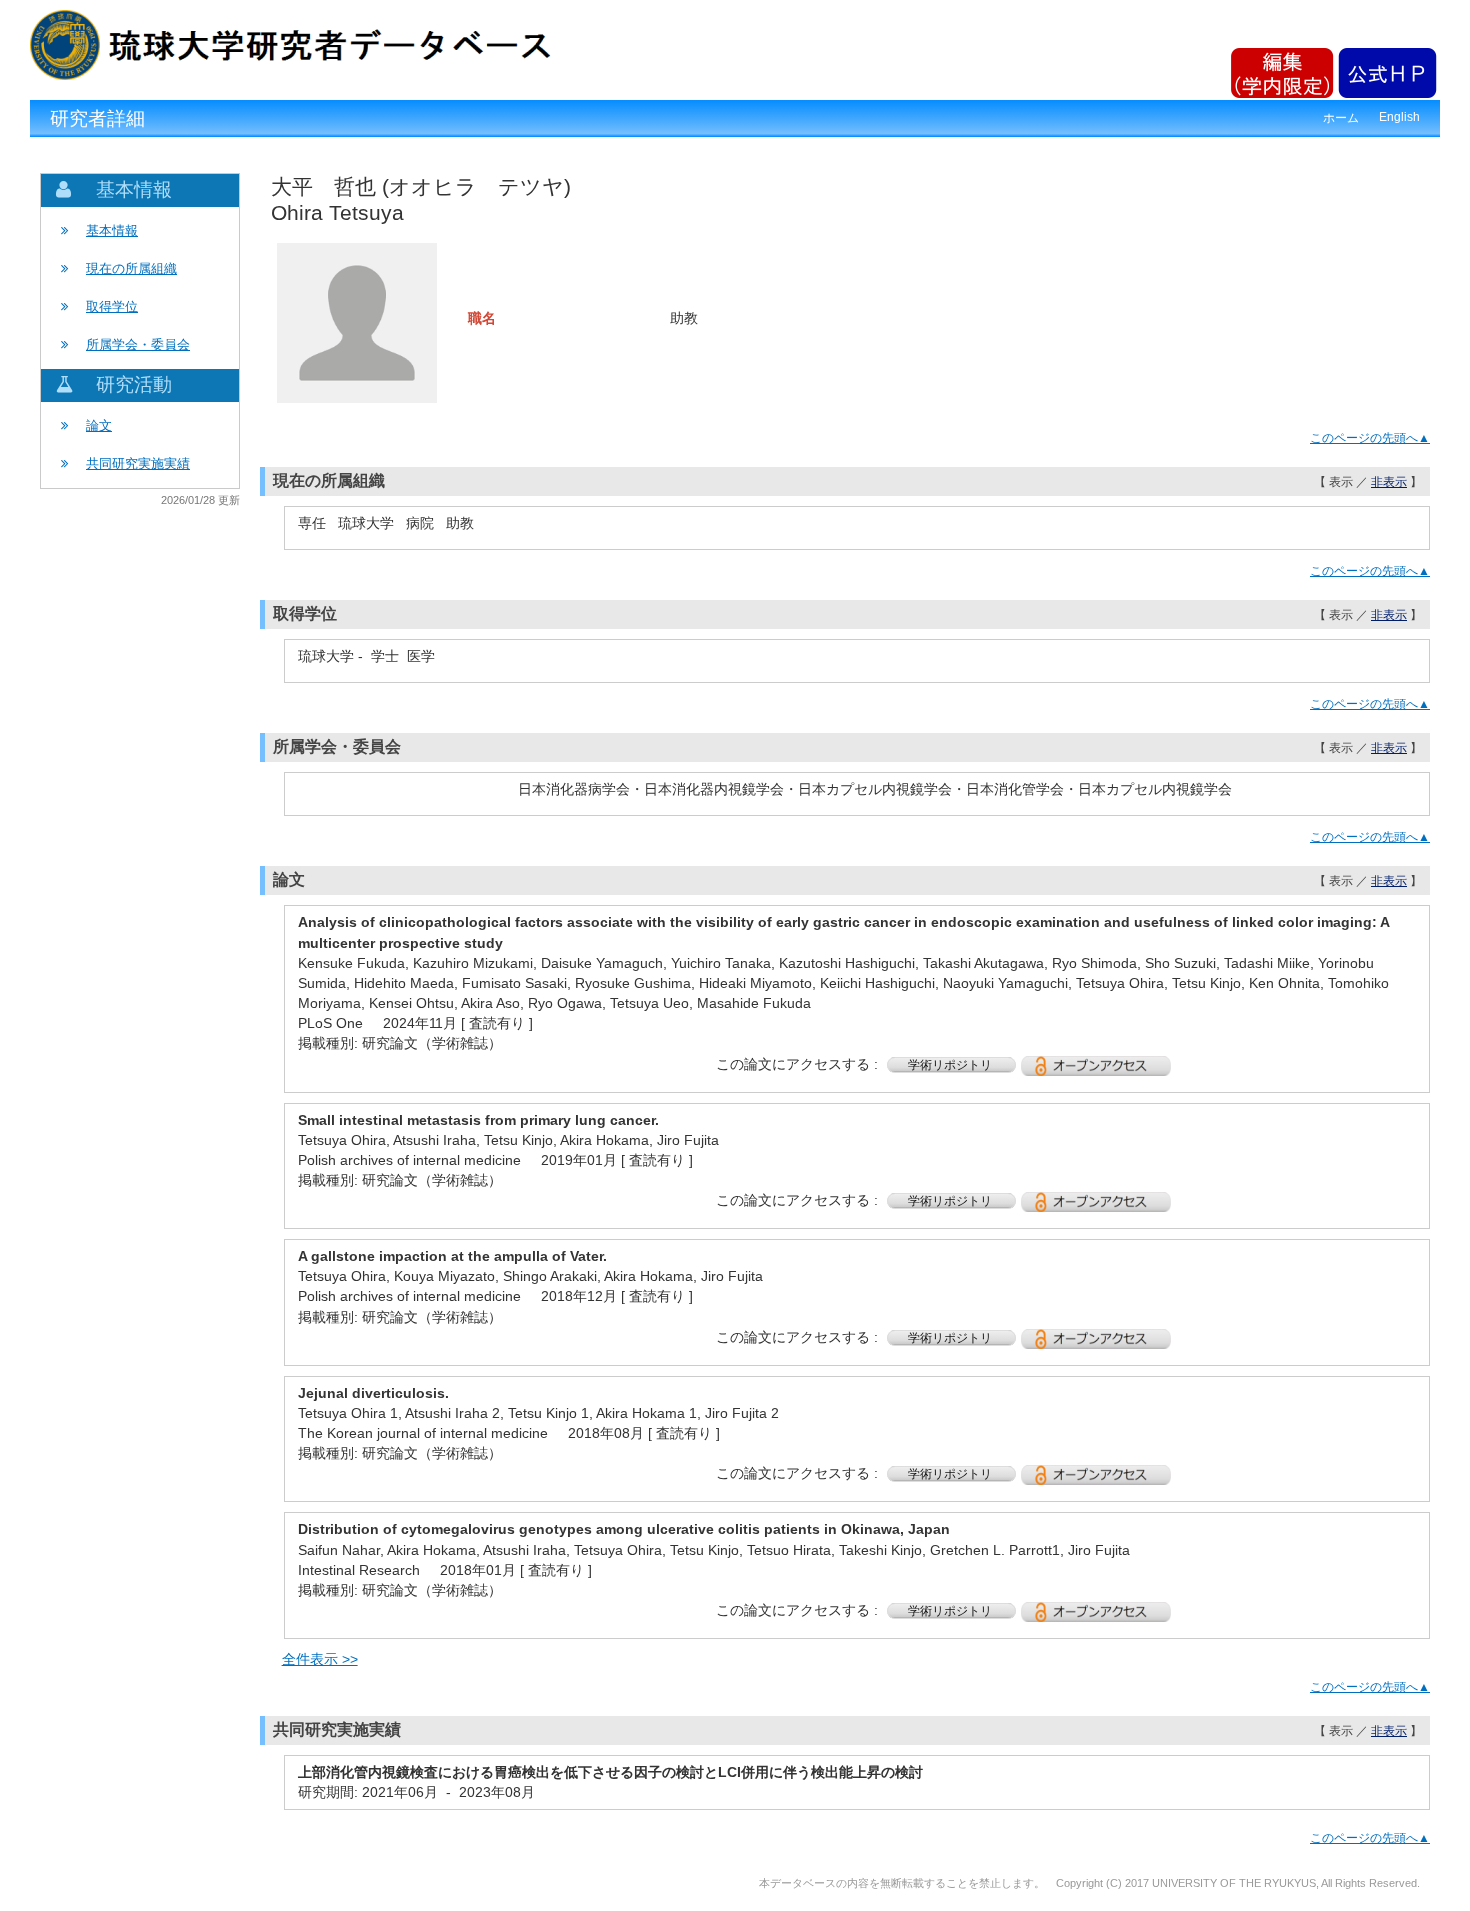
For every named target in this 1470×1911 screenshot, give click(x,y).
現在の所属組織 (131, 268)
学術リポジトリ (951, 1065)
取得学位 (112, 306)
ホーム (1341, 118)
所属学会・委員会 (138, 344)
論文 (99, 425)
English (1399, 117)
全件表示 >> (320, 1659)
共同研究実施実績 (138, 463)
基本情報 (112, 230)
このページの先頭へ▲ (1370, 438)
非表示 (1389, 482)
